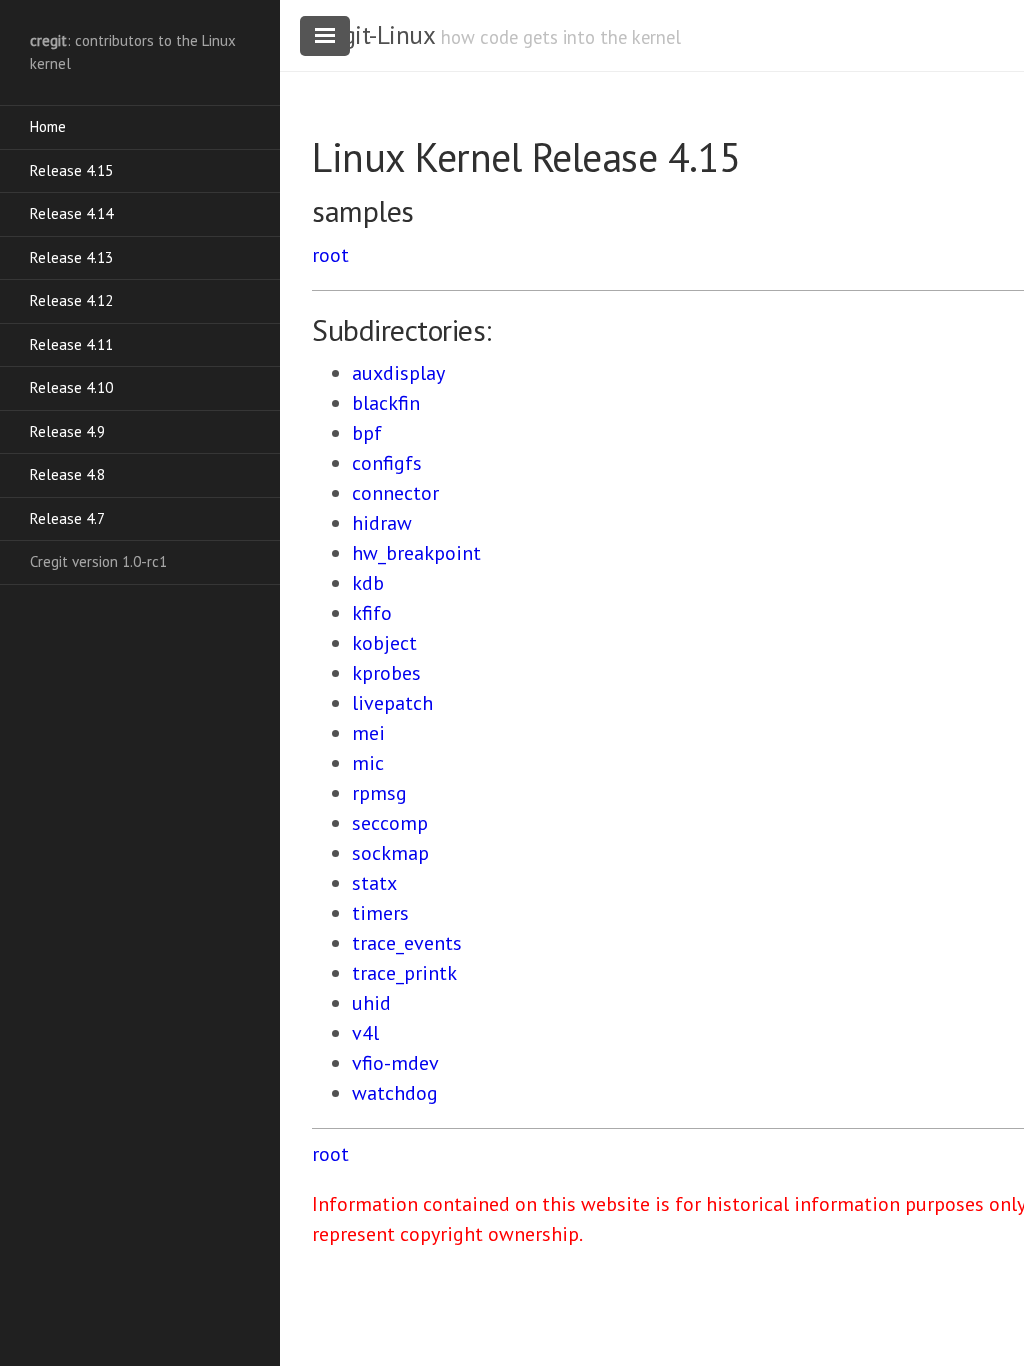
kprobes (386, 673)
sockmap (390, 853)
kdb (368, 583)
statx (374, 883)
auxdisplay (398, 373)
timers (380, 913)
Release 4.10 (71, 387)
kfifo (372, 613)
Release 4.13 (71, 257)
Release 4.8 (67, 474)
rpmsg (379, 793)
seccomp (390, 823)
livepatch (392, 703)
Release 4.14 (71, 213)
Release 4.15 (71, 170)
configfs (387, 463)
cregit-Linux (373, 35)
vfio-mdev (395, 1063)
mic (368, 763)
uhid (371, 1003)
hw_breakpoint (416, 553)
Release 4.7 (67, 518)
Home (48, 126)
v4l (365, 1033)
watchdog (395, 1093)
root (330, 255)
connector (395, 493)
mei (368, 733)
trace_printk (404, 973)
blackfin (386, 403)
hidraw (382, 523)
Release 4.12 (71, 300)
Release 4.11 (71, 344)
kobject (384, 643)
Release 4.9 (67, 431)
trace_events (407, 943)
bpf (367, 433)
